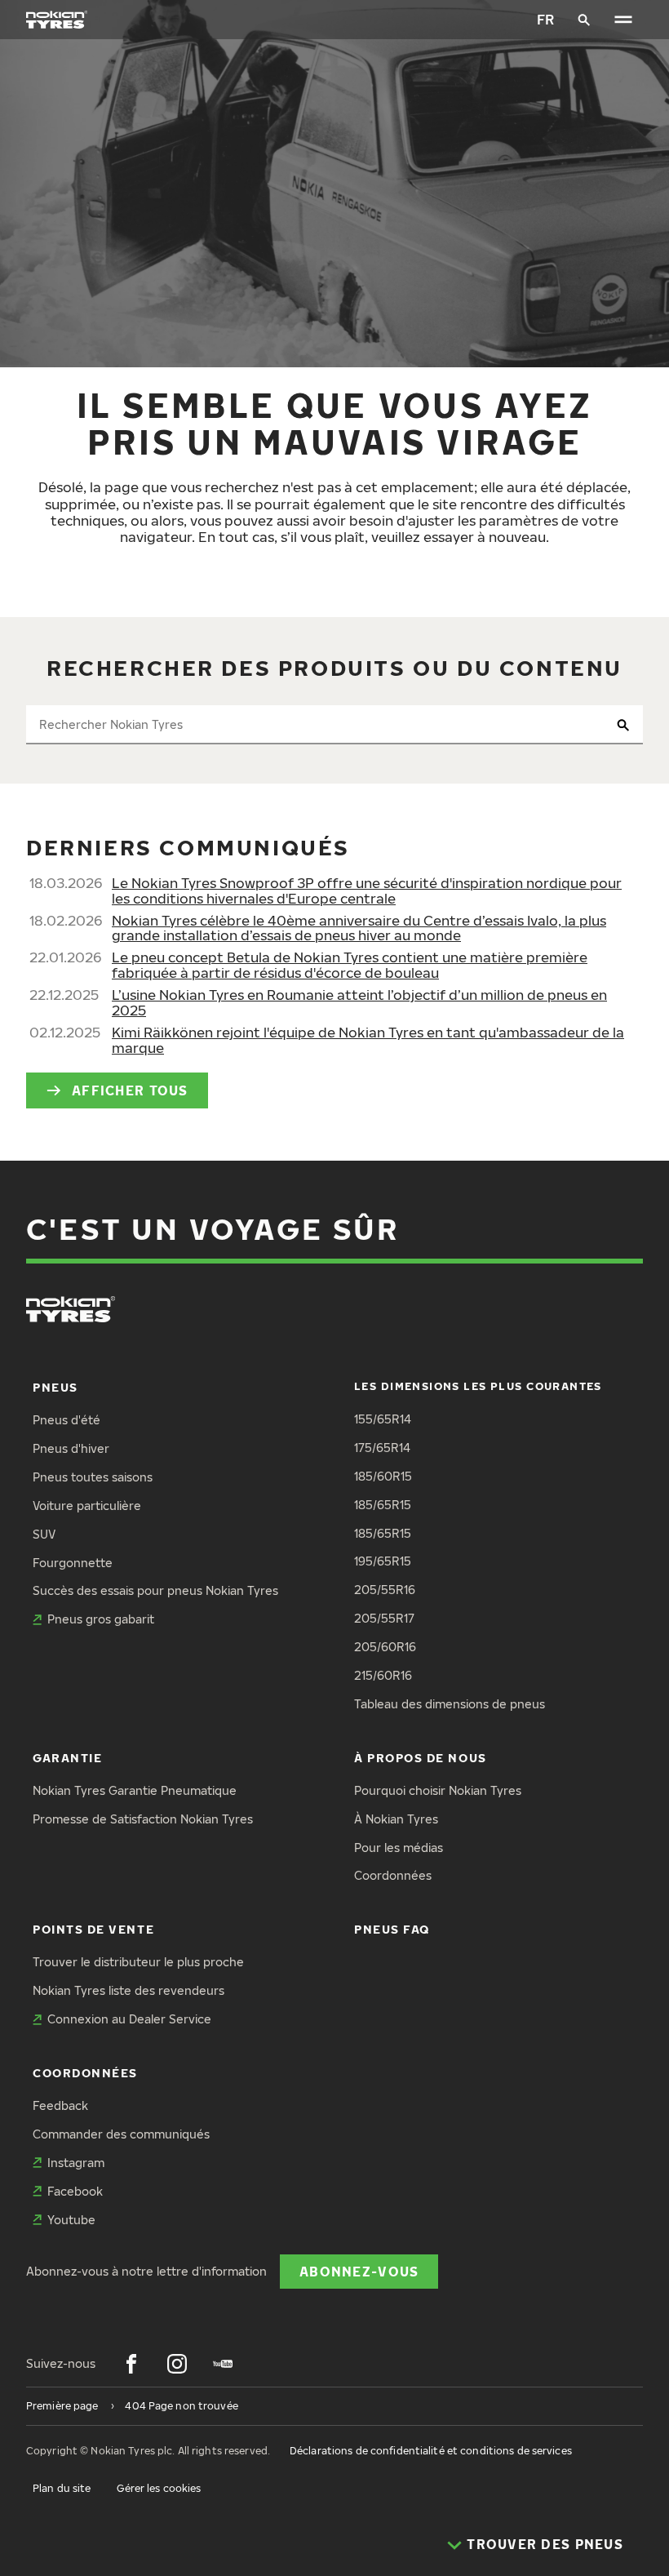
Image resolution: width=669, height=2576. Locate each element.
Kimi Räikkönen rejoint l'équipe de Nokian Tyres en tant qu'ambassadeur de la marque (368, 1040)
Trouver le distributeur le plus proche (138, 1962)
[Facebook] (131, 2364)
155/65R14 (383, 1419)
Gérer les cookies (159, 2488)
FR (545, 19)
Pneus (55, 1387)
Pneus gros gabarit (101, 1619)
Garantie (67, 1758)
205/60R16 (385, 1647)
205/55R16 (385, 1590)
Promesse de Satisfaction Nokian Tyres (143, 1819)
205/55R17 (384, 1618)
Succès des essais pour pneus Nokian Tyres (155, 1590)
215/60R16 (383, 1675)
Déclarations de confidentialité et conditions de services (431, 2451)
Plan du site (62, 2488)
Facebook (75, 2191)
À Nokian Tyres (396, 1819)
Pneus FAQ (392, 1929)
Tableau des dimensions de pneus (450, 1704)
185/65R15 (383, 1505)
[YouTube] (223, 2364)
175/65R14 (382, 1448)
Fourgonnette (73, 1563)
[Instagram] (177, 2364)
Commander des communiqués (121, 2134)
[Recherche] (584, 20)
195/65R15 (383, 1561)
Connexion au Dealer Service (129, 2019)
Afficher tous (130, 1090)
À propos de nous (421, 1758)
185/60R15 (383, 1476)
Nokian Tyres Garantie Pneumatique (135, 1790)
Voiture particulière (87, 1506)
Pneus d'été (66, 1420)
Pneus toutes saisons (93, 1477)
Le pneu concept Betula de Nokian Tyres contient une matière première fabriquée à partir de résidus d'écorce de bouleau (350, 965)
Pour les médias (399, 1848)
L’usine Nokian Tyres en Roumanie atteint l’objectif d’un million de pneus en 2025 (359, 1002)
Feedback (60, 2105)
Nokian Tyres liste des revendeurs (128, 1990)
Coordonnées (393, 1875)
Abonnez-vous (359, 2271)
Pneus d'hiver (71, 1448)
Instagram (76, 2163)
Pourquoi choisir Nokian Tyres (438, 1790)
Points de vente (93, 1929)
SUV (44, 1534)
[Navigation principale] (623, 20)
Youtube (71, 2220)
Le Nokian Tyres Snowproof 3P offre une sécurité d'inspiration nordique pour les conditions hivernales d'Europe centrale (367, 890)
